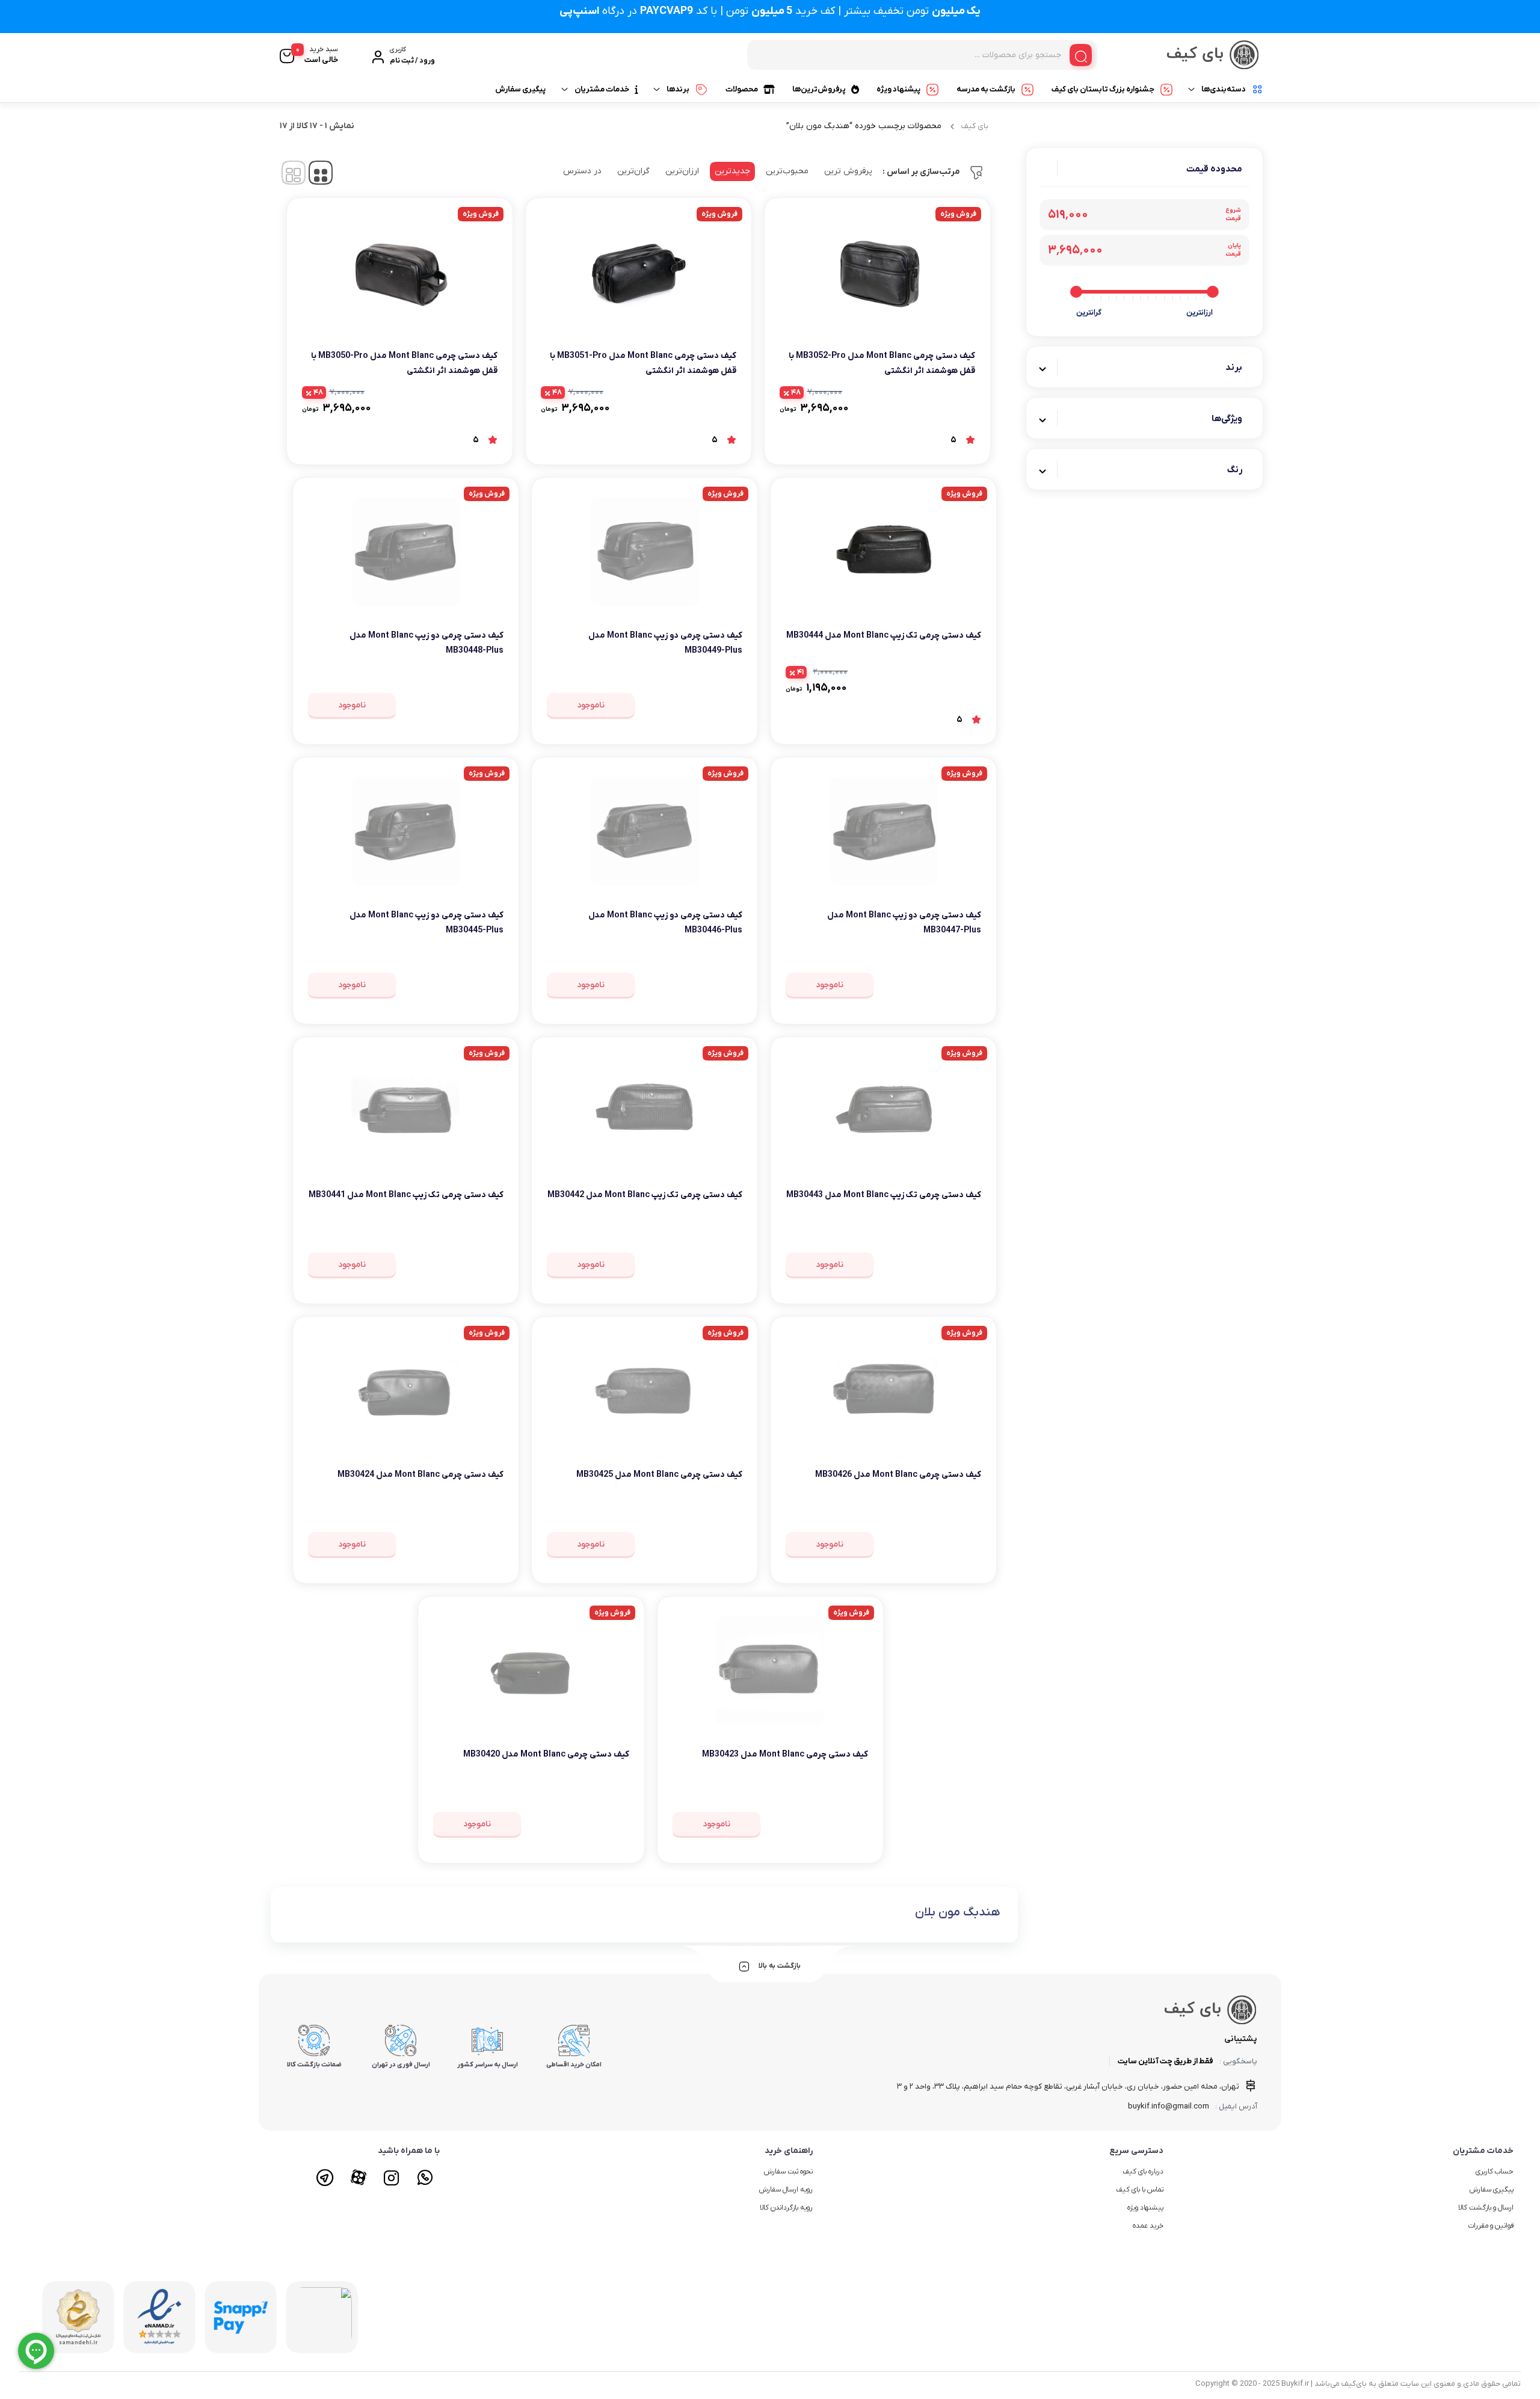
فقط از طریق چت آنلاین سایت (1166, 2061)
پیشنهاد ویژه (898, 89)
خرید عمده (1148, 2226)
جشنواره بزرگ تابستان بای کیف (1103, 89)
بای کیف (975, 126)
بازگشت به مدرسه (986, 89)
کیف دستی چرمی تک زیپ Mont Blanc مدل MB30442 (645, 1195)
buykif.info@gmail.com (1169, 2106)
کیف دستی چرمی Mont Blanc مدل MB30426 (898, 1475)
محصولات (742, 89)
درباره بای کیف (1143, 2172)
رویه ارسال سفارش (786, 2190)
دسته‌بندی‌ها (1224, 89)
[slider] (1213, 292)
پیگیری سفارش (520, 89)
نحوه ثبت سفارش (788, 2172)
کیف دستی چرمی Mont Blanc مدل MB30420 (546, 1754)
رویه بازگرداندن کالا (786, 2208)
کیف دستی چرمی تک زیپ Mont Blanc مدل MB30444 (884, 636)
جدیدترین (732, 171)
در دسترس (582, 171)
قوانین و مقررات (1491, 2226)
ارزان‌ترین (682, 171)
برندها (678, 89)
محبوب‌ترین (787, 171)
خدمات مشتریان (602, 89)
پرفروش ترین (848, 171)
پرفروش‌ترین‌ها (819, 89)
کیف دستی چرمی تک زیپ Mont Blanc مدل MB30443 (884, 1195)
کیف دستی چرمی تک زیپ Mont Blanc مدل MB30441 (406, 1195)
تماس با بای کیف (1140, 2190)
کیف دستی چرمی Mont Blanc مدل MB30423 (785, 1754)
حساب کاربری (1495, 2172)
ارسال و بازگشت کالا (1486, 2208)
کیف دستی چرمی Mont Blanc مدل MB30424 (420, 1475)
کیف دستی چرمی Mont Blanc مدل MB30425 (659, 1475)
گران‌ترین (633, 171)
